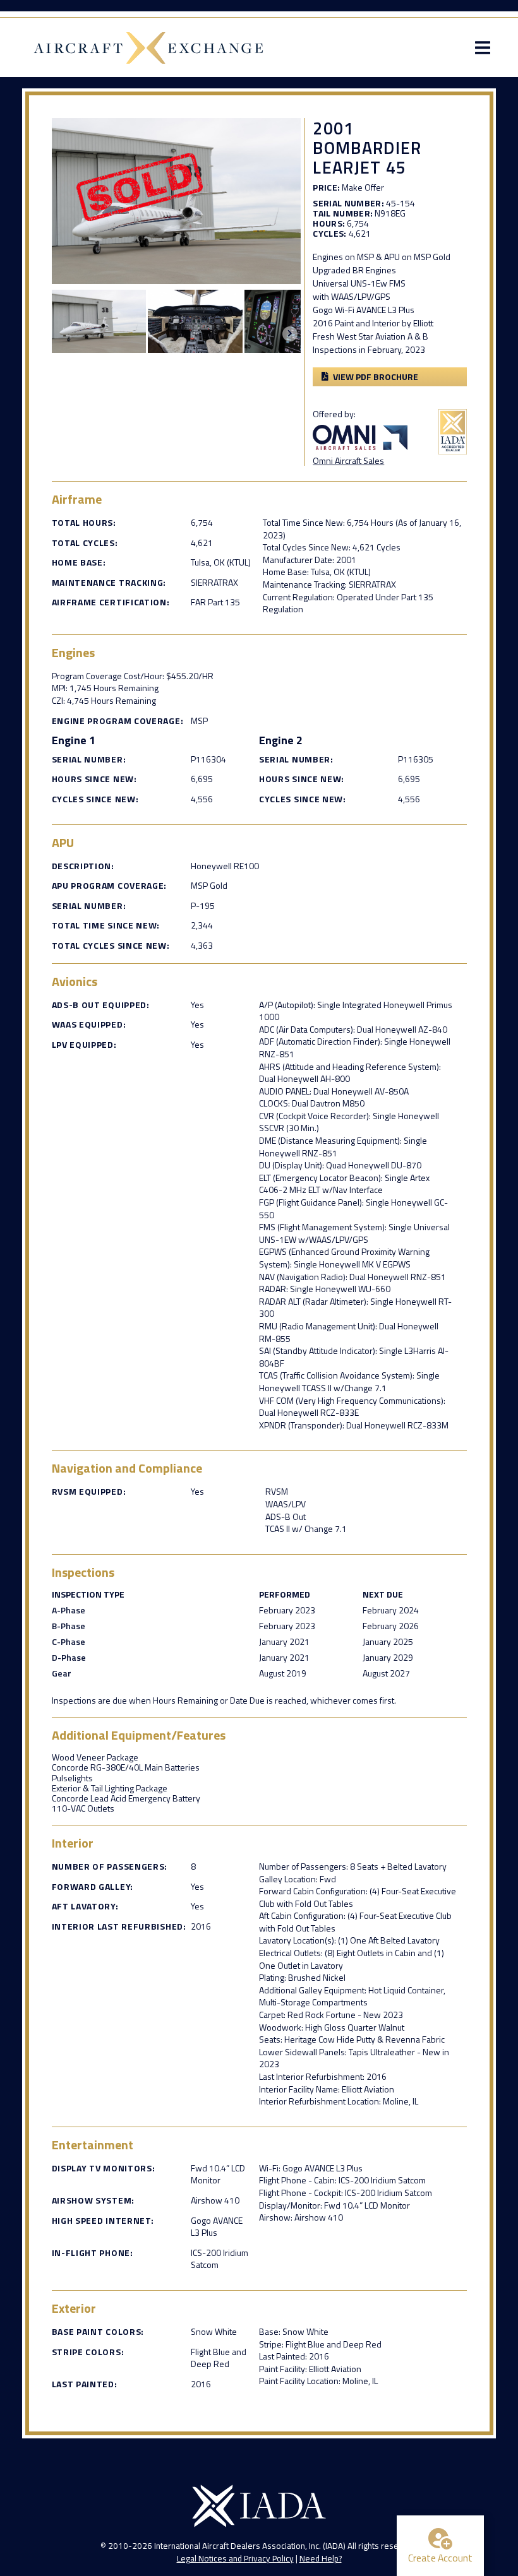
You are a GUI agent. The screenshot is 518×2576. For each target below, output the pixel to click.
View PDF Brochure (376, 377)
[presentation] (290, 334)
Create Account (440, 2558)
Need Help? (321, 2558)
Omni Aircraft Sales (348, 460)
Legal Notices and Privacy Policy (235, 2558)
